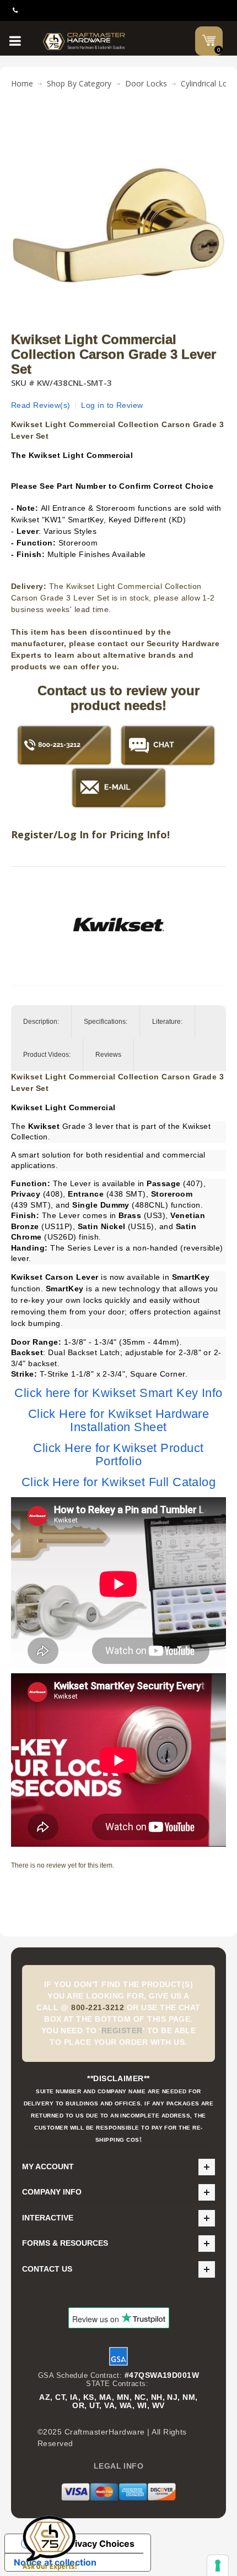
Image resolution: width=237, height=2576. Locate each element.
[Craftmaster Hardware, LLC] (84, 41)
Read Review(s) (41, 405)
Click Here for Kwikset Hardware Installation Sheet (119, 1420)
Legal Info (119, 2466)
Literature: (167, 1022)
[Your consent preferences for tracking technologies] (218, 2566)
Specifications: (106, 1022)
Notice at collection (55, 2562)
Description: (41, 1022)
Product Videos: (47, 1055)
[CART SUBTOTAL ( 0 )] (209, 40)
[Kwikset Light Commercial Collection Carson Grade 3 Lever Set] (118, 123)
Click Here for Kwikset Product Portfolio (118, 1455)
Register (122, 2031)
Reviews (108, 1055)
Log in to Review (112, 405)
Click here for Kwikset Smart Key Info (118, 1393)
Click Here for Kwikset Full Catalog (119, 1482)
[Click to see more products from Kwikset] (118, 925)
